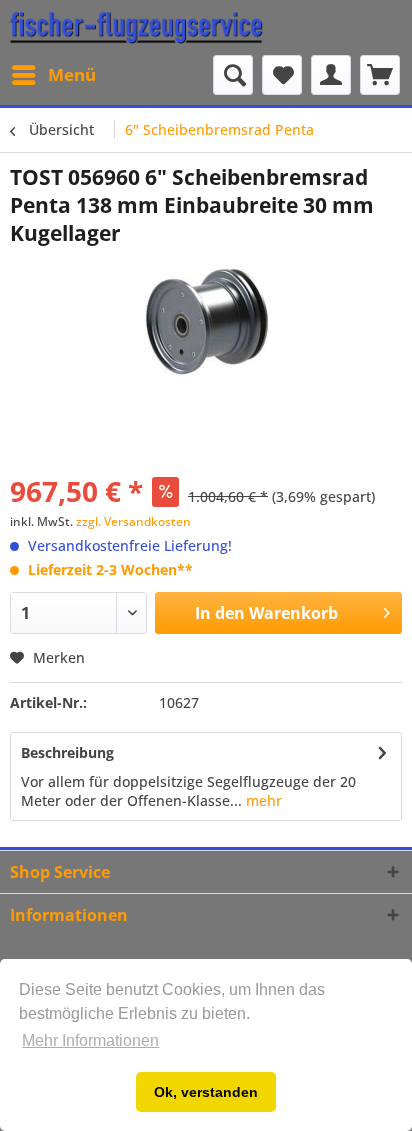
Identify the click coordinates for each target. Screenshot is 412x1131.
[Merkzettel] (282, 75)
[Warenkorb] (380, 75)
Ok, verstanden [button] (206, 1092)
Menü (72, 74)
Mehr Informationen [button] (90, 1040)
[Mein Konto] (331, 75)
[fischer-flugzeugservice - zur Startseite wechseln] (136, 27)
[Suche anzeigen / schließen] (233, 75)
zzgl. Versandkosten (133, 521)
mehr (262, 800)
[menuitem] (53, 75)
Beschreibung (67, 752)
